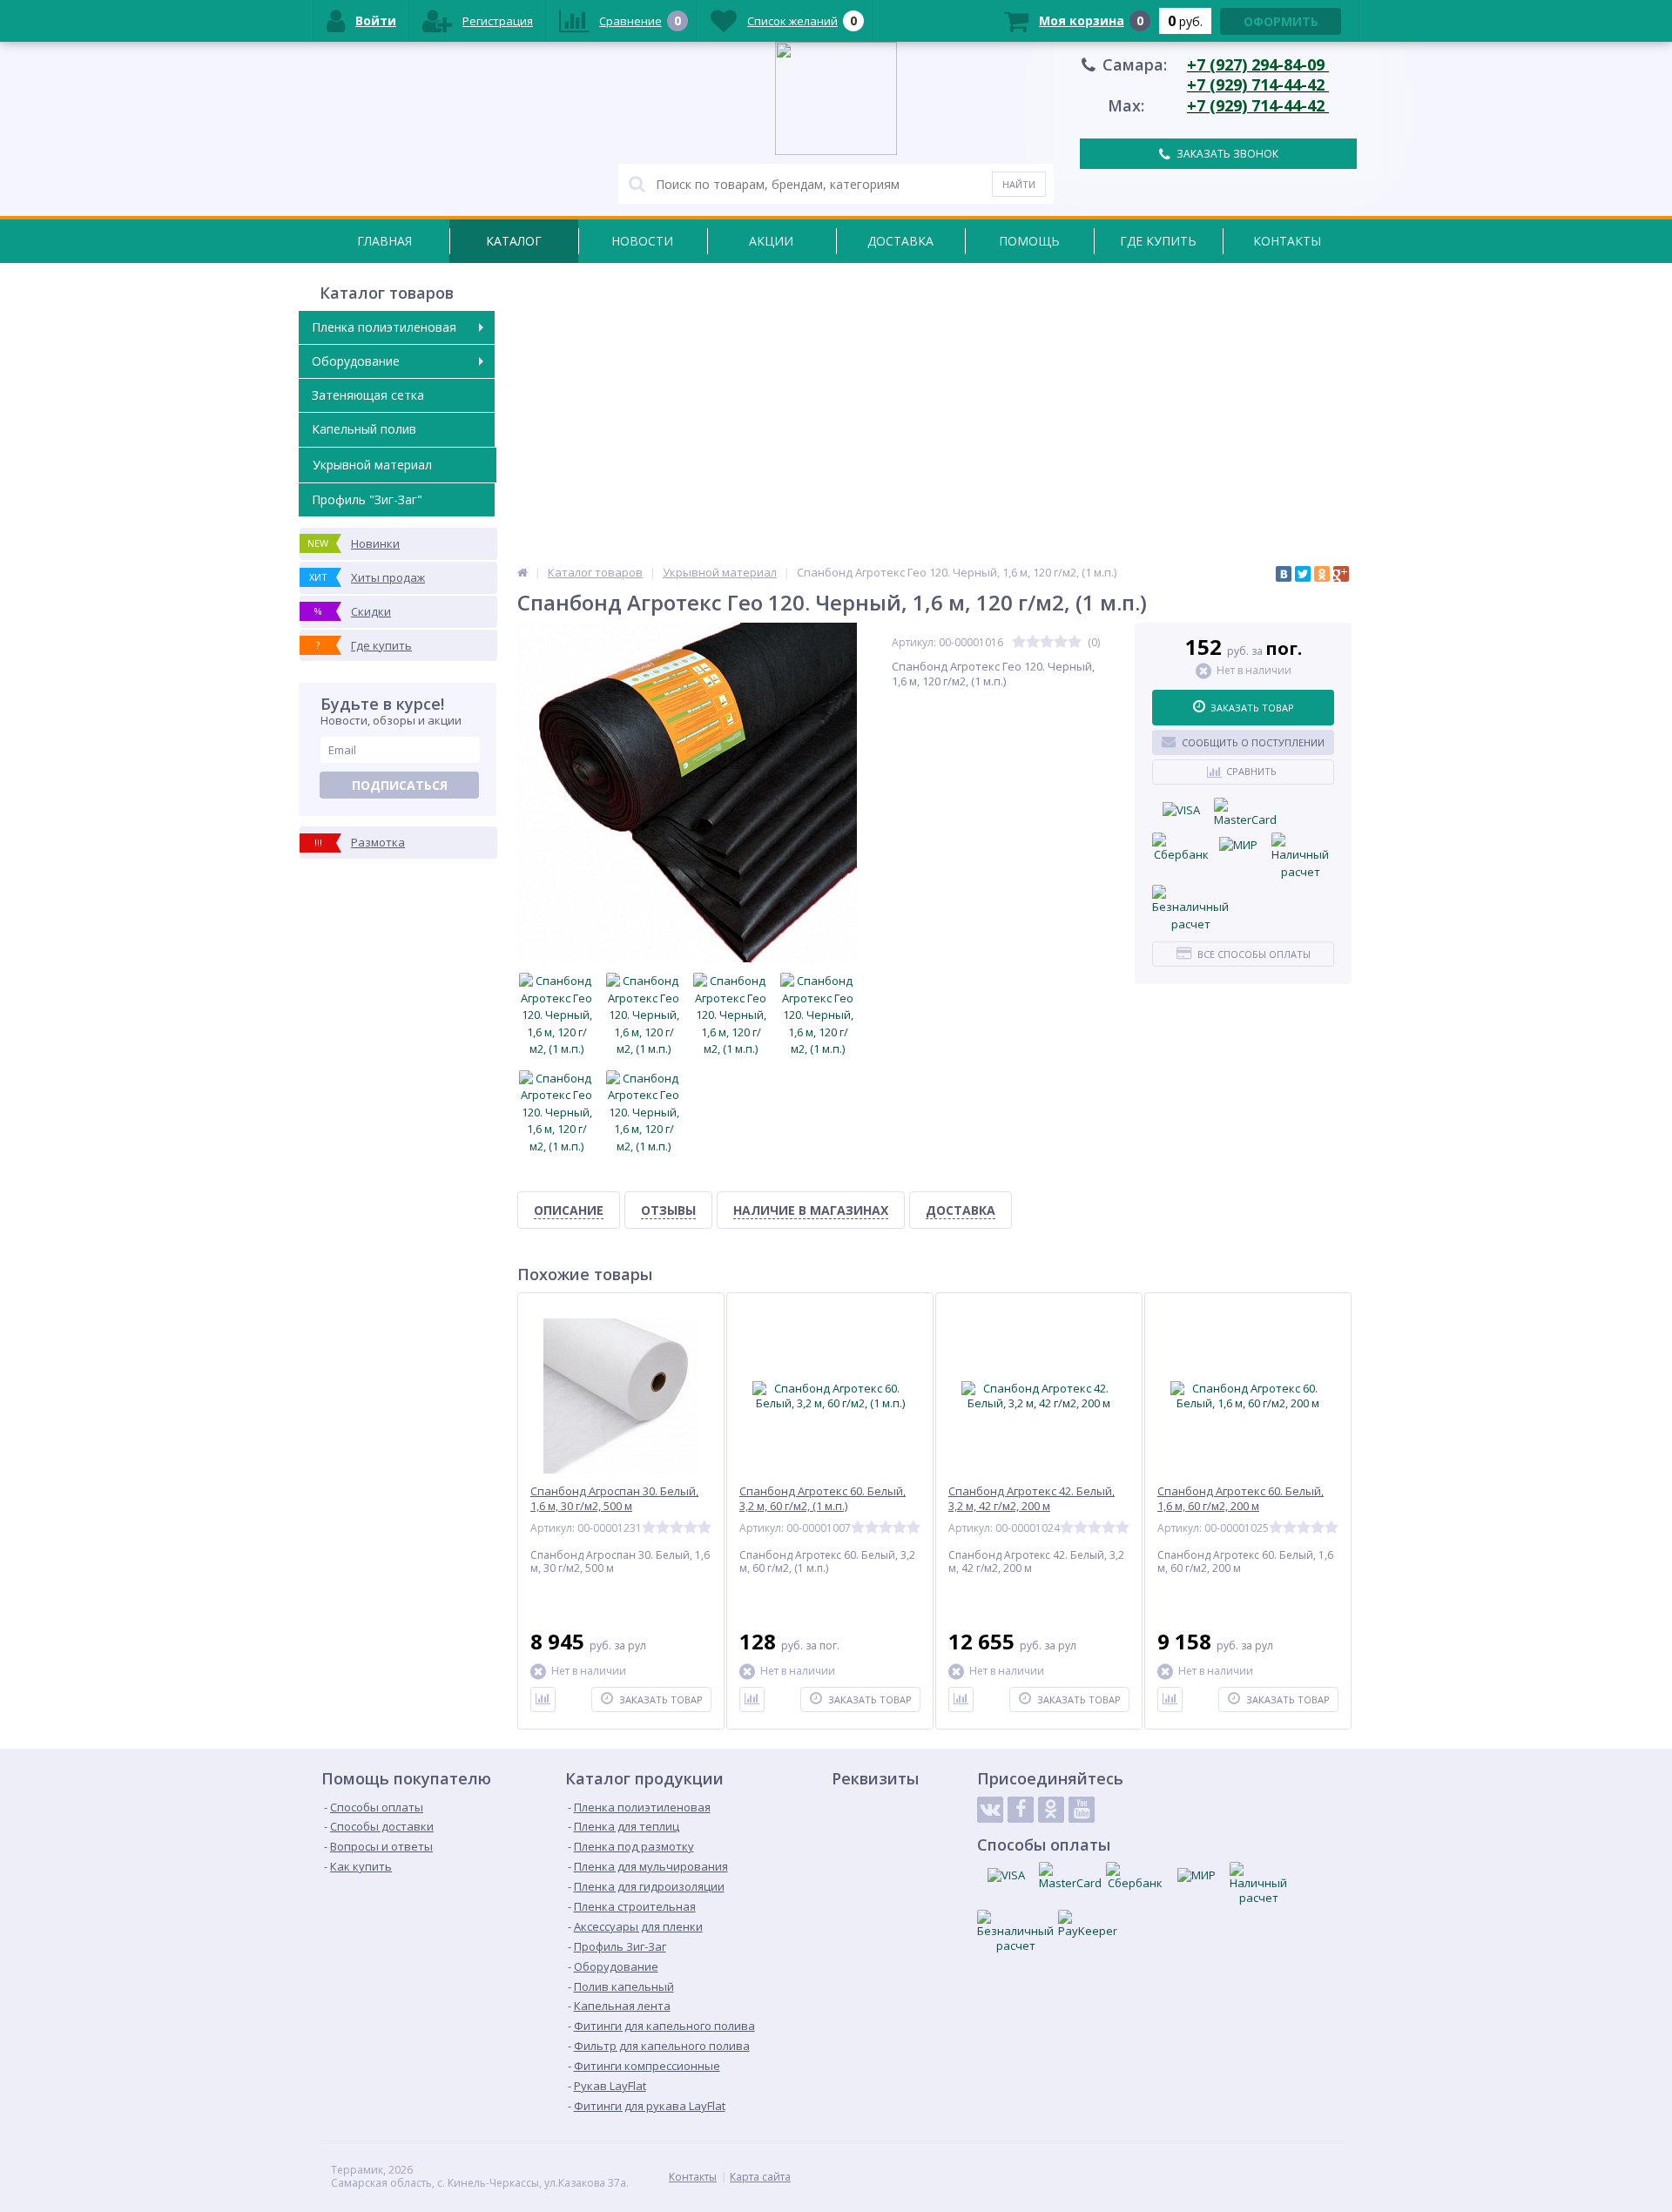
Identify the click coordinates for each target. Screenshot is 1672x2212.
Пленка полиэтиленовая (384, 327)
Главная (384, 241)
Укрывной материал (372, 465)
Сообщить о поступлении (1253, 742)
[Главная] (522, 572)
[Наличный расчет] (1300, 856)
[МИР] (1238, 846)
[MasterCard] (1245, 813)
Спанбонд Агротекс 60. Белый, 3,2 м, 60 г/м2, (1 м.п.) (823, 1499)
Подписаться (400, 785)
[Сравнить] (543, 1699)
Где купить (1158, 241)
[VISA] (1181, 811)
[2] (1033, 642)
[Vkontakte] (990, 1810)
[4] (1061, 642)
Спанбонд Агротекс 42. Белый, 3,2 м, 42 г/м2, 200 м (1032, 1499)
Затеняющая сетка (368, 395)
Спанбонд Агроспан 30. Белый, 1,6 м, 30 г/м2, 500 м (614, 1499)
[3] (1047, 642)
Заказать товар (1252, 708)
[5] (1075, 642)
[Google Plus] (1341, 574)
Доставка (900, 241)
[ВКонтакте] (1284, 574)
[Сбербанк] (1181, 848)
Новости (642, 241)
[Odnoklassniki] (1051, 1810)
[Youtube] (1082, 1810)
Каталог (514, 241)
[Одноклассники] (1322, 574)
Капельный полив (364, 429)
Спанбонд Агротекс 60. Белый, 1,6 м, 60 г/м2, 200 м (1241, 1499)
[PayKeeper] (1088, 1924)
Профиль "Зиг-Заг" (367, 499)
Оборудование (356, 361)
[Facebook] (1021, 1810)
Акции (771, 241)
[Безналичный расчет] (1190, 909)
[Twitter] (1303, 574)
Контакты (1287, 241)
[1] (1019, 642)
